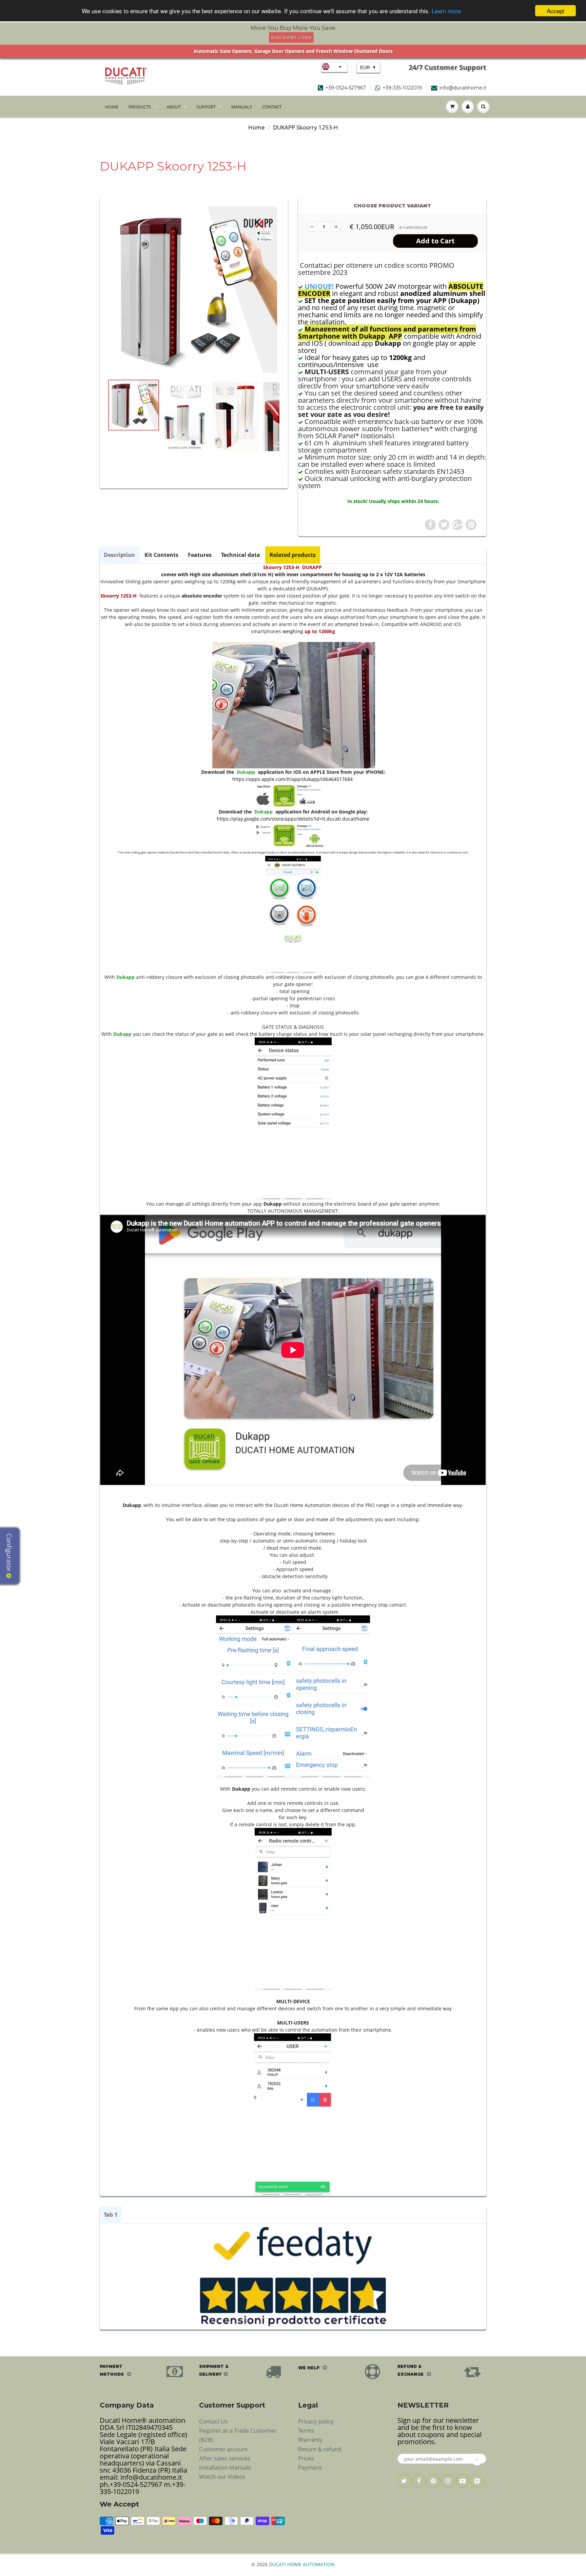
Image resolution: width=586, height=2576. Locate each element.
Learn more (446, 11)
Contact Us (213, 2421)
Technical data (241, 555)
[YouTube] (463, 2481)
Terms (306, 2430)
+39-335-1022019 (402, 88)
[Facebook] (419, 2481)
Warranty (310, 2440)
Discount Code (291, 37)
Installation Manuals (225, 2467)
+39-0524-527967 (346, 88)
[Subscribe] (477, 2459)
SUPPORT (206, 107)
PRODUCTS (140, 107)
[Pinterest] (433, 2481)
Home (257, 127)
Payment (310, 2467)
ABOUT (174, 107)
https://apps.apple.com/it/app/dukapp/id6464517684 (292, 779)
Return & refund (320, 2449)
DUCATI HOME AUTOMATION (302, 2564)
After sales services (225, 2458)
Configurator (9, 1553)
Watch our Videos (222, 2477)
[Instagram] (448, 2481)
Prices (306, 2458)
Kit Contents (161, 555)
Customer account (223, 2449)
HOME (112, 107)
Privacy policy (316, 2421)
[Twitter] (404, 2481)
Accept (555, 11)
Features (200, 555)
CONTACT (272, 107)
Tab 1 (111, 2215)
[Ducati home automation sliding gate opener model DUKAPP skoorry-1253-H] (194, 290)
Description (119, 555)
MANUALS (242, 107)
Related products (293, 555)
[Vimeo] (477, 2481)
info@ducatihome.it (463, 88)
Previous (83, 445)
